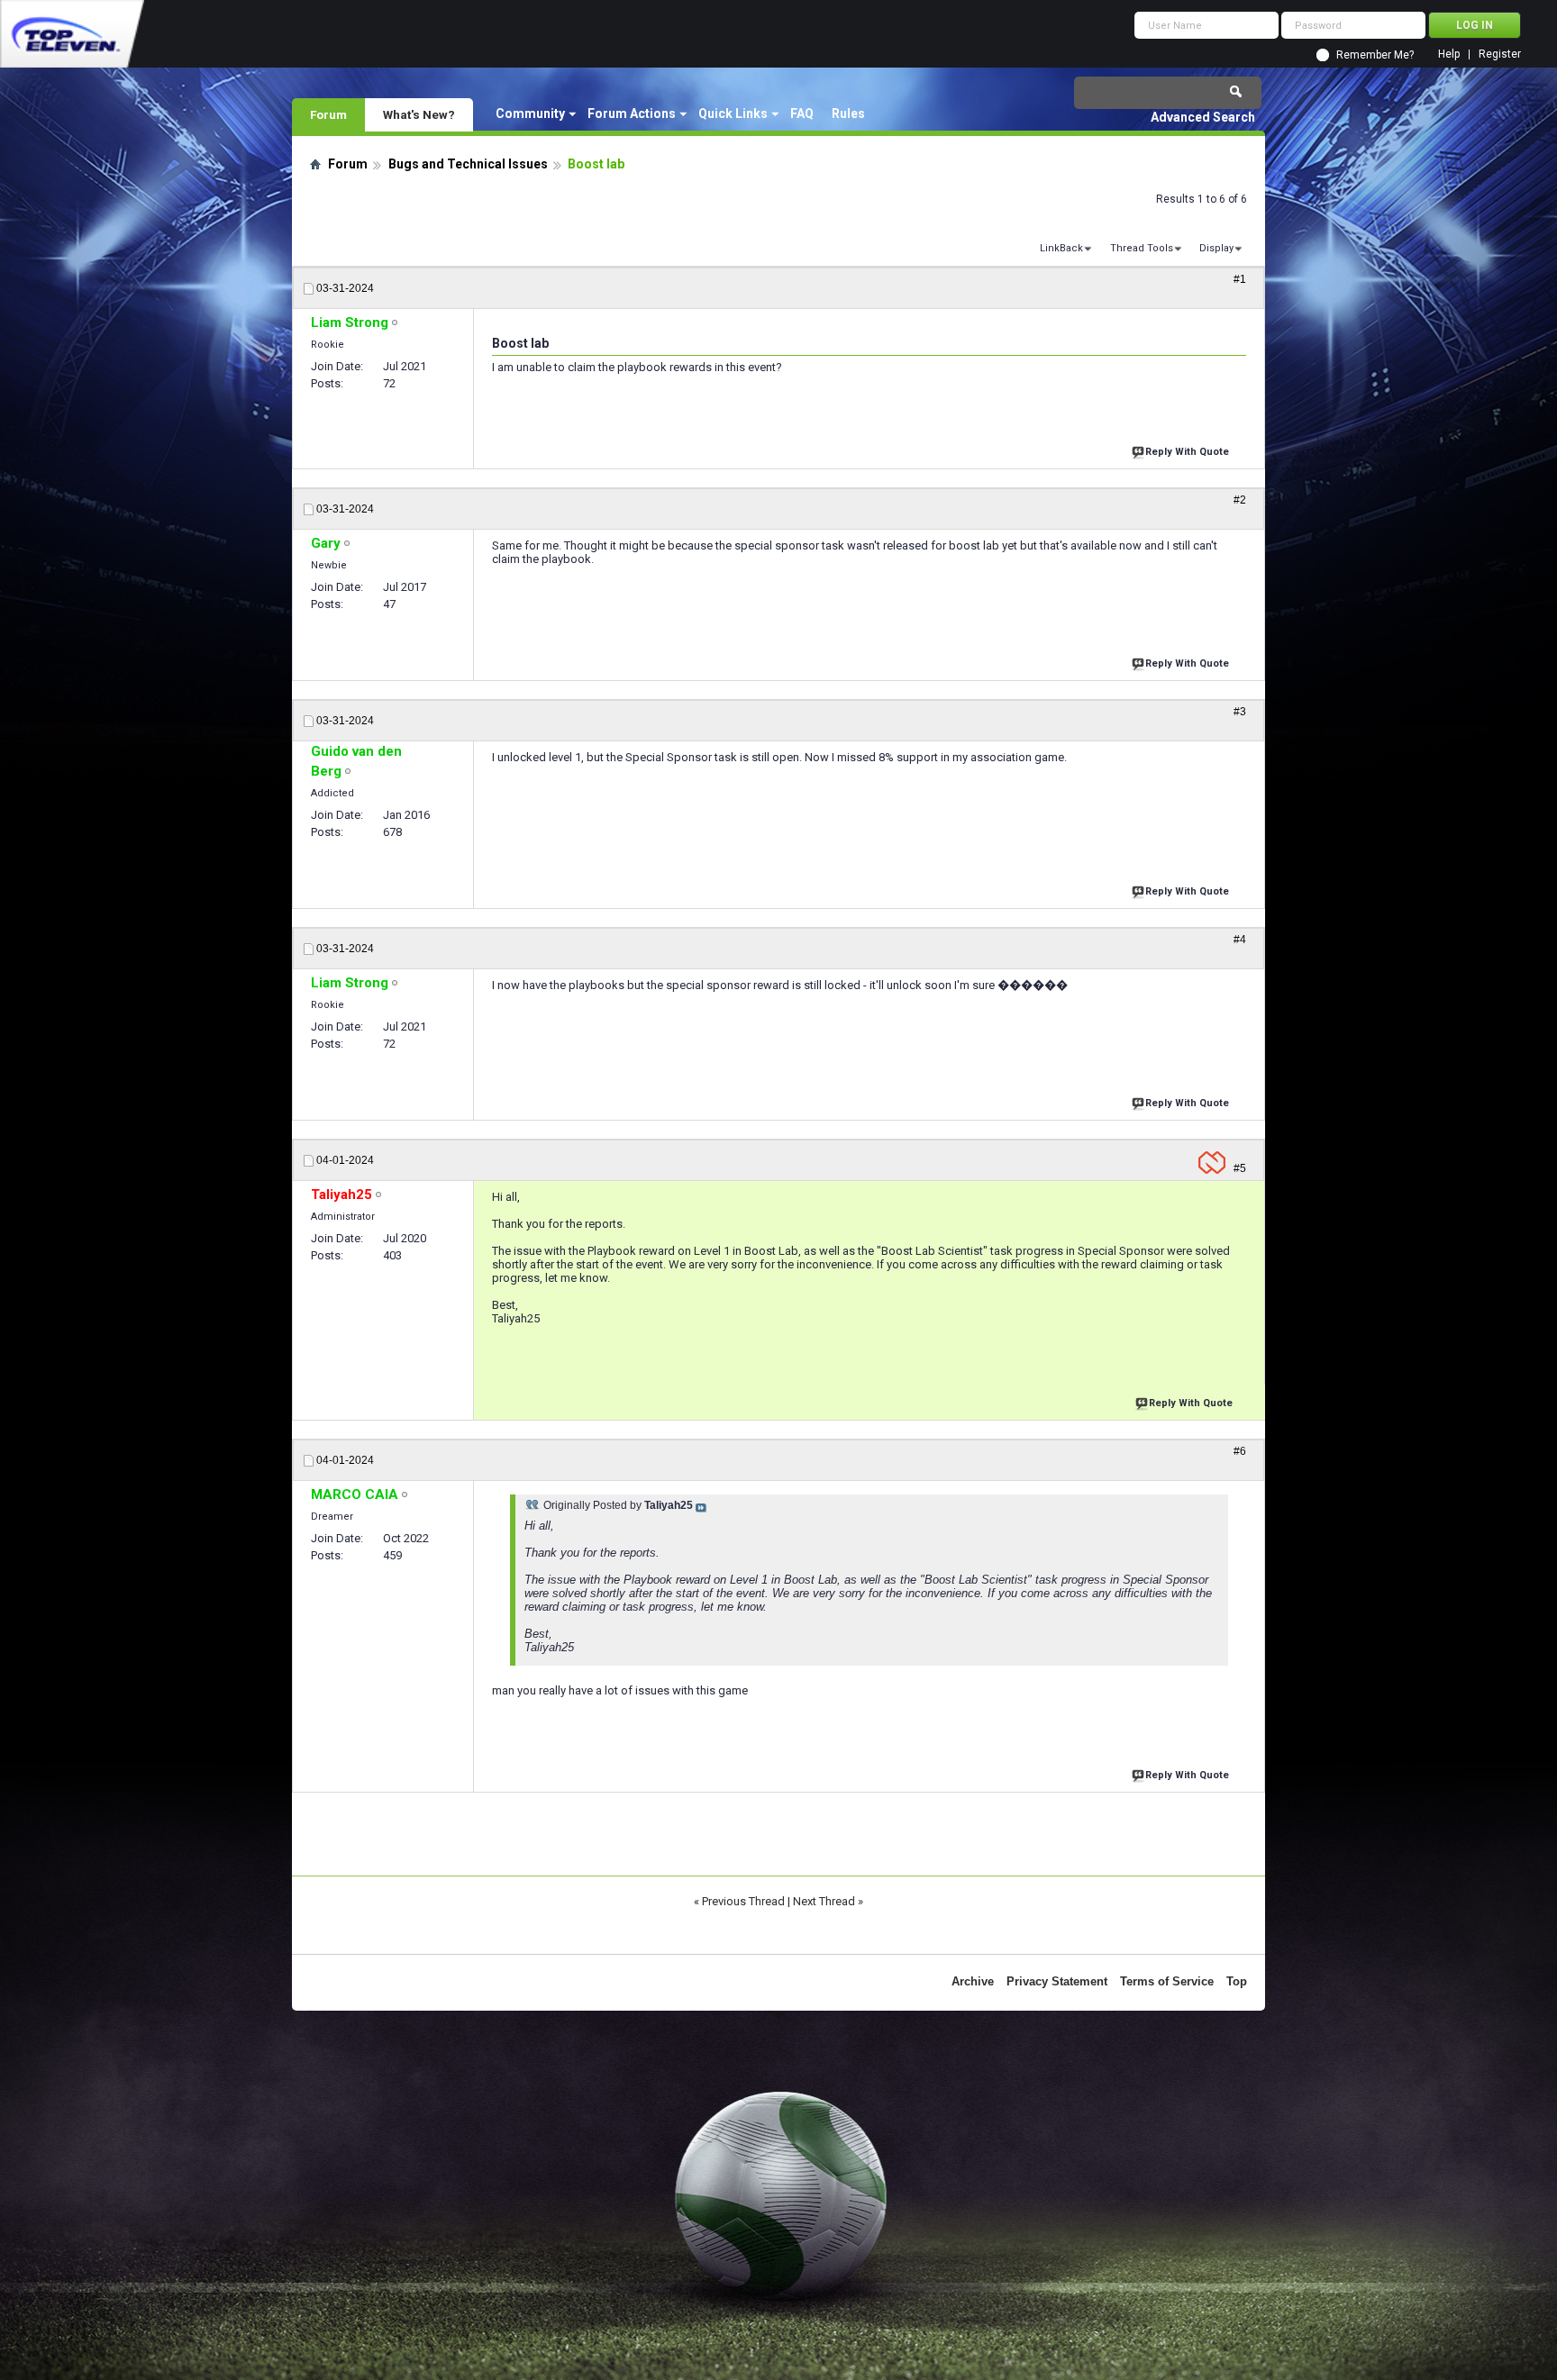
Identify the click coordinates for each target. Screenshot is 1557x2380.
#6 (1240, 1451)
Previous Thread (743, 1901)
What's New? (419, 114)
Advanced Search (1203, 117)
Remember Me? (1375, 55)
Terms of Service (1167, 1981)
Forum (328, 114)
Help (1449, 55)
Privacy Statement (1057, 1981)
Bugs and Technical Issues (468, 164)
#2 (1240, 500)
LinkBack (1061, 248)
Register (1500, 55)
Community (530, 114)
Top (1237, 1981)
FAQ (802, 114)
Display (1216, 248)
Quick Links (733, 114)
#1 (1240, 279)
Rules (848, 114)
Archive (973, 1981)
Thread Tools (1142, 248)
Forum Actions (632, 114)
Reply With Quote (1187, 452)
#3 (1240, 712)
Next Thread (824, 1901)
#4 (1240, 940)
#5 (1240, 1168)
